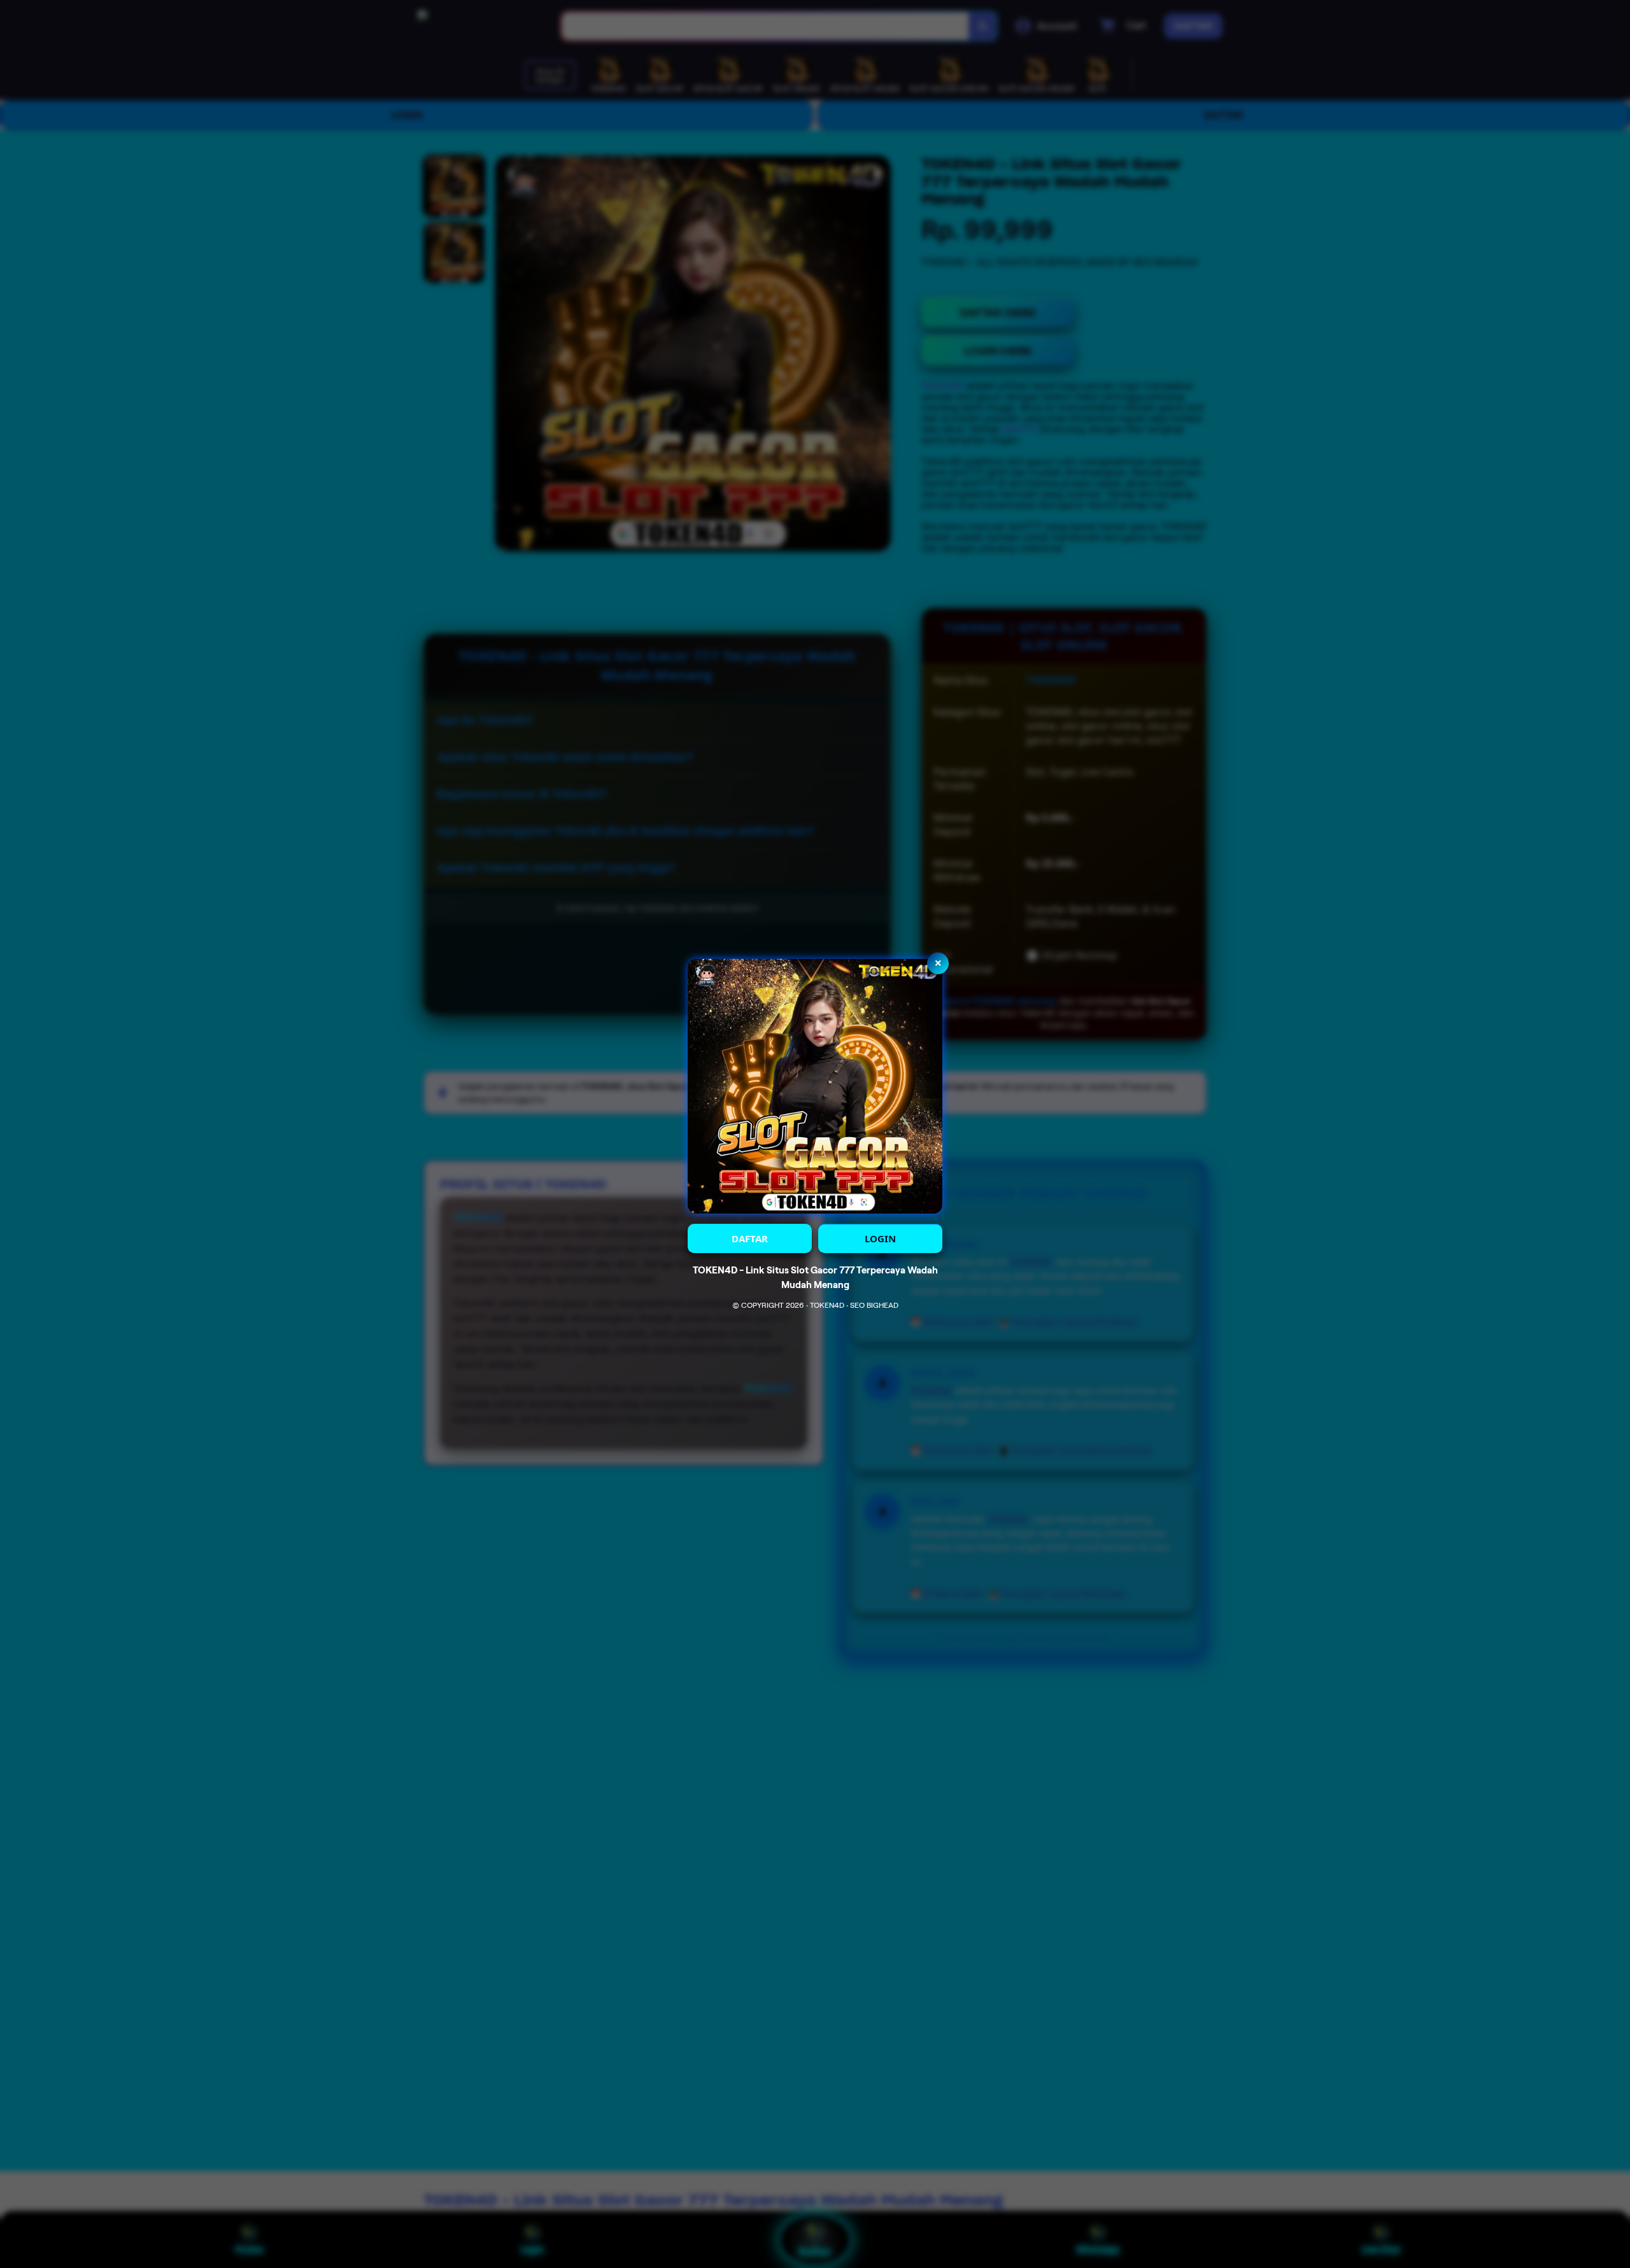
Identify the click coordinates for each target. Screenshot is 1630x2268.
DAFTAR (750, 1238)
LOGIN (880, 1238)
